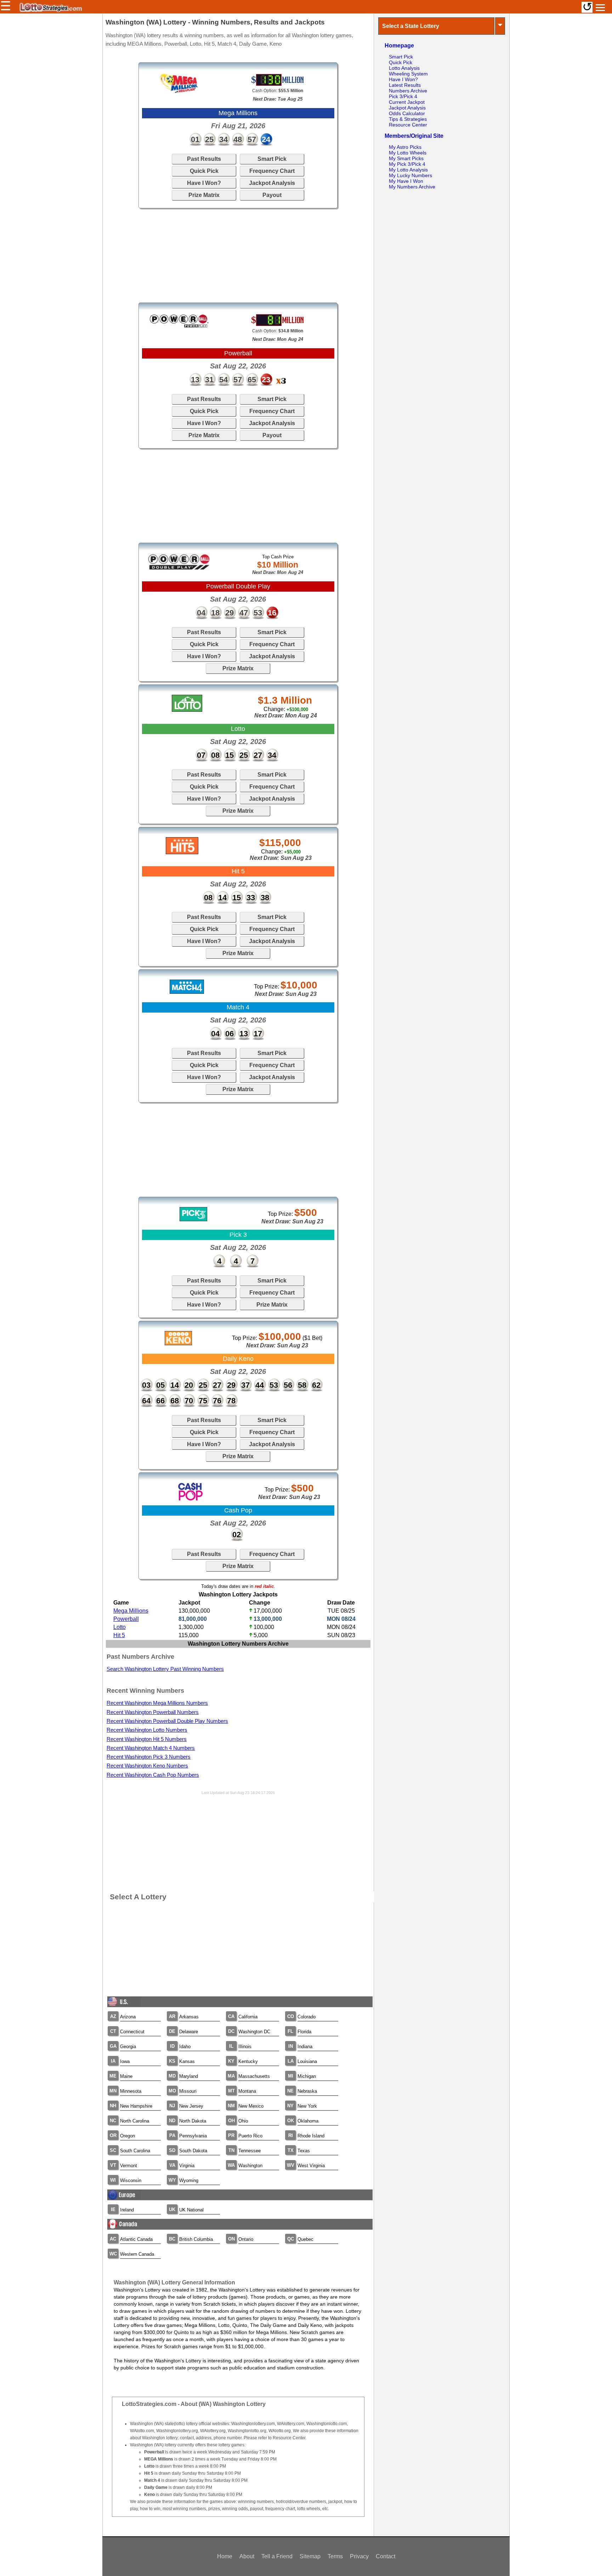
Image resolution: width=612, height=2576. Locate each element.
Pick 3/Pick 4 (403, 96)
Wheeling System (408, 74)
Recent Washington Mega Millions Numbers (157, 1703)
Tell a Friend (277, 2556)
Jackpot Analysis (272, 183)
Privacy (359, 2556)
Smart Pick (272, 159)
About (247, 2556)
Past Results (204, 159)
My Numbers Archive (412, 187)
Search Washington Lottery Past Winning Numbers (165, 1669)
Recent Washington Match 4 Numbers (151, 1748)
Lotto (120, 1627)
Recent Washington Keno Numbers (147, 1766)
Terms (335, 2556)
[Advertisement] (238, 255)
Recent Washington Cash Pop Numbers (153, 1775)
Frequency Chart (272, 171)
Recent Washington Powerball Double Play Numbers (167, 1721)
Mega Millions (131, 1611)
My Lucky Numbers (410, 175)
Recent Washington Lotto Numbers (147, 1730)
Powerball (126, 1619)
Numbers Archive (408, 91)
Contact (386, 2556)
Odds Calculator (407, 113)
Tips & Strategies (408, 119)
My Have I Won (406, 181)
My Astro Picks (405, 147)
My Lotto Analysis (408, 170)
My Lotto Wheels (408, 153)
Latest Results (405, 85)
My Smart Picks (406, 158)
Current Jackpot (407, 102)
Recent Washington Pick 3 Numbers (149, 1757)
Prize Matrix (204, 195)
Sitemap (310, 2556)
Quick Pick (204, 171)
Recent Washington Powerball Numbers (153, 1712)
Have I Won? (204, 183)
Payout (272, 195)
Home (225, 2556)
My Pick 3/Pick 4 (407, 164)
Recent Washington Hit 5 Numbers (147, 1739)
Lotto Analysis (404, 68)
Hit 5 (119, 1635)
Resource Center (408, 125)
